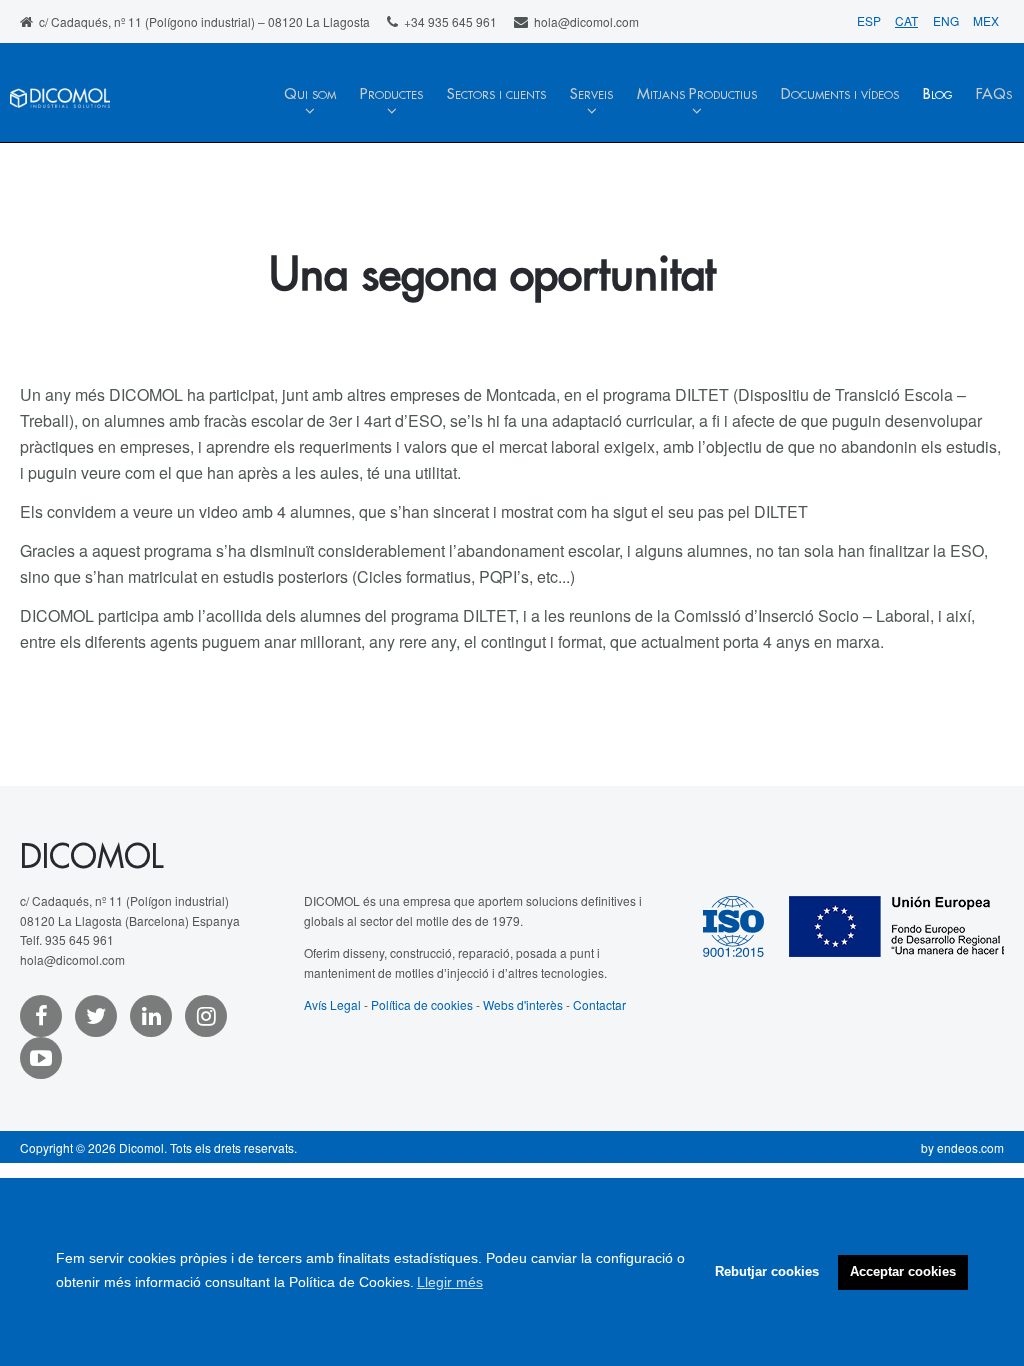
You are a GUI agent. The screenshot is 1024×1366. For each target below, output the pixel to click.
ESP (870, 20)
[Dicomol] (60, 111)
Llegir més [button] (450, 1282)
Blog (937, 94)
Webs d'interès (523, 1004)
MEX (986, 20)
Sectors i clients (496, 94)
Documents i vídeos (840, 94)
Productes (391, 94)
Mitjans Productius (697, 94)
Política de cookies (422, 1004)
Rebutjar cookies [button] (767, 1272)
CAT (906, 20)
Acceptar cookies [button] (903, 1272)
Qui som (310, 94)
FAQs (994, 94)
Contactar (599, 1004)
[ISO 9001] (746, 924)
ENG (947, 20)
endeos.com (970, 1147)
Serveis (591, 94)
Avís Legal (332, 1004)
